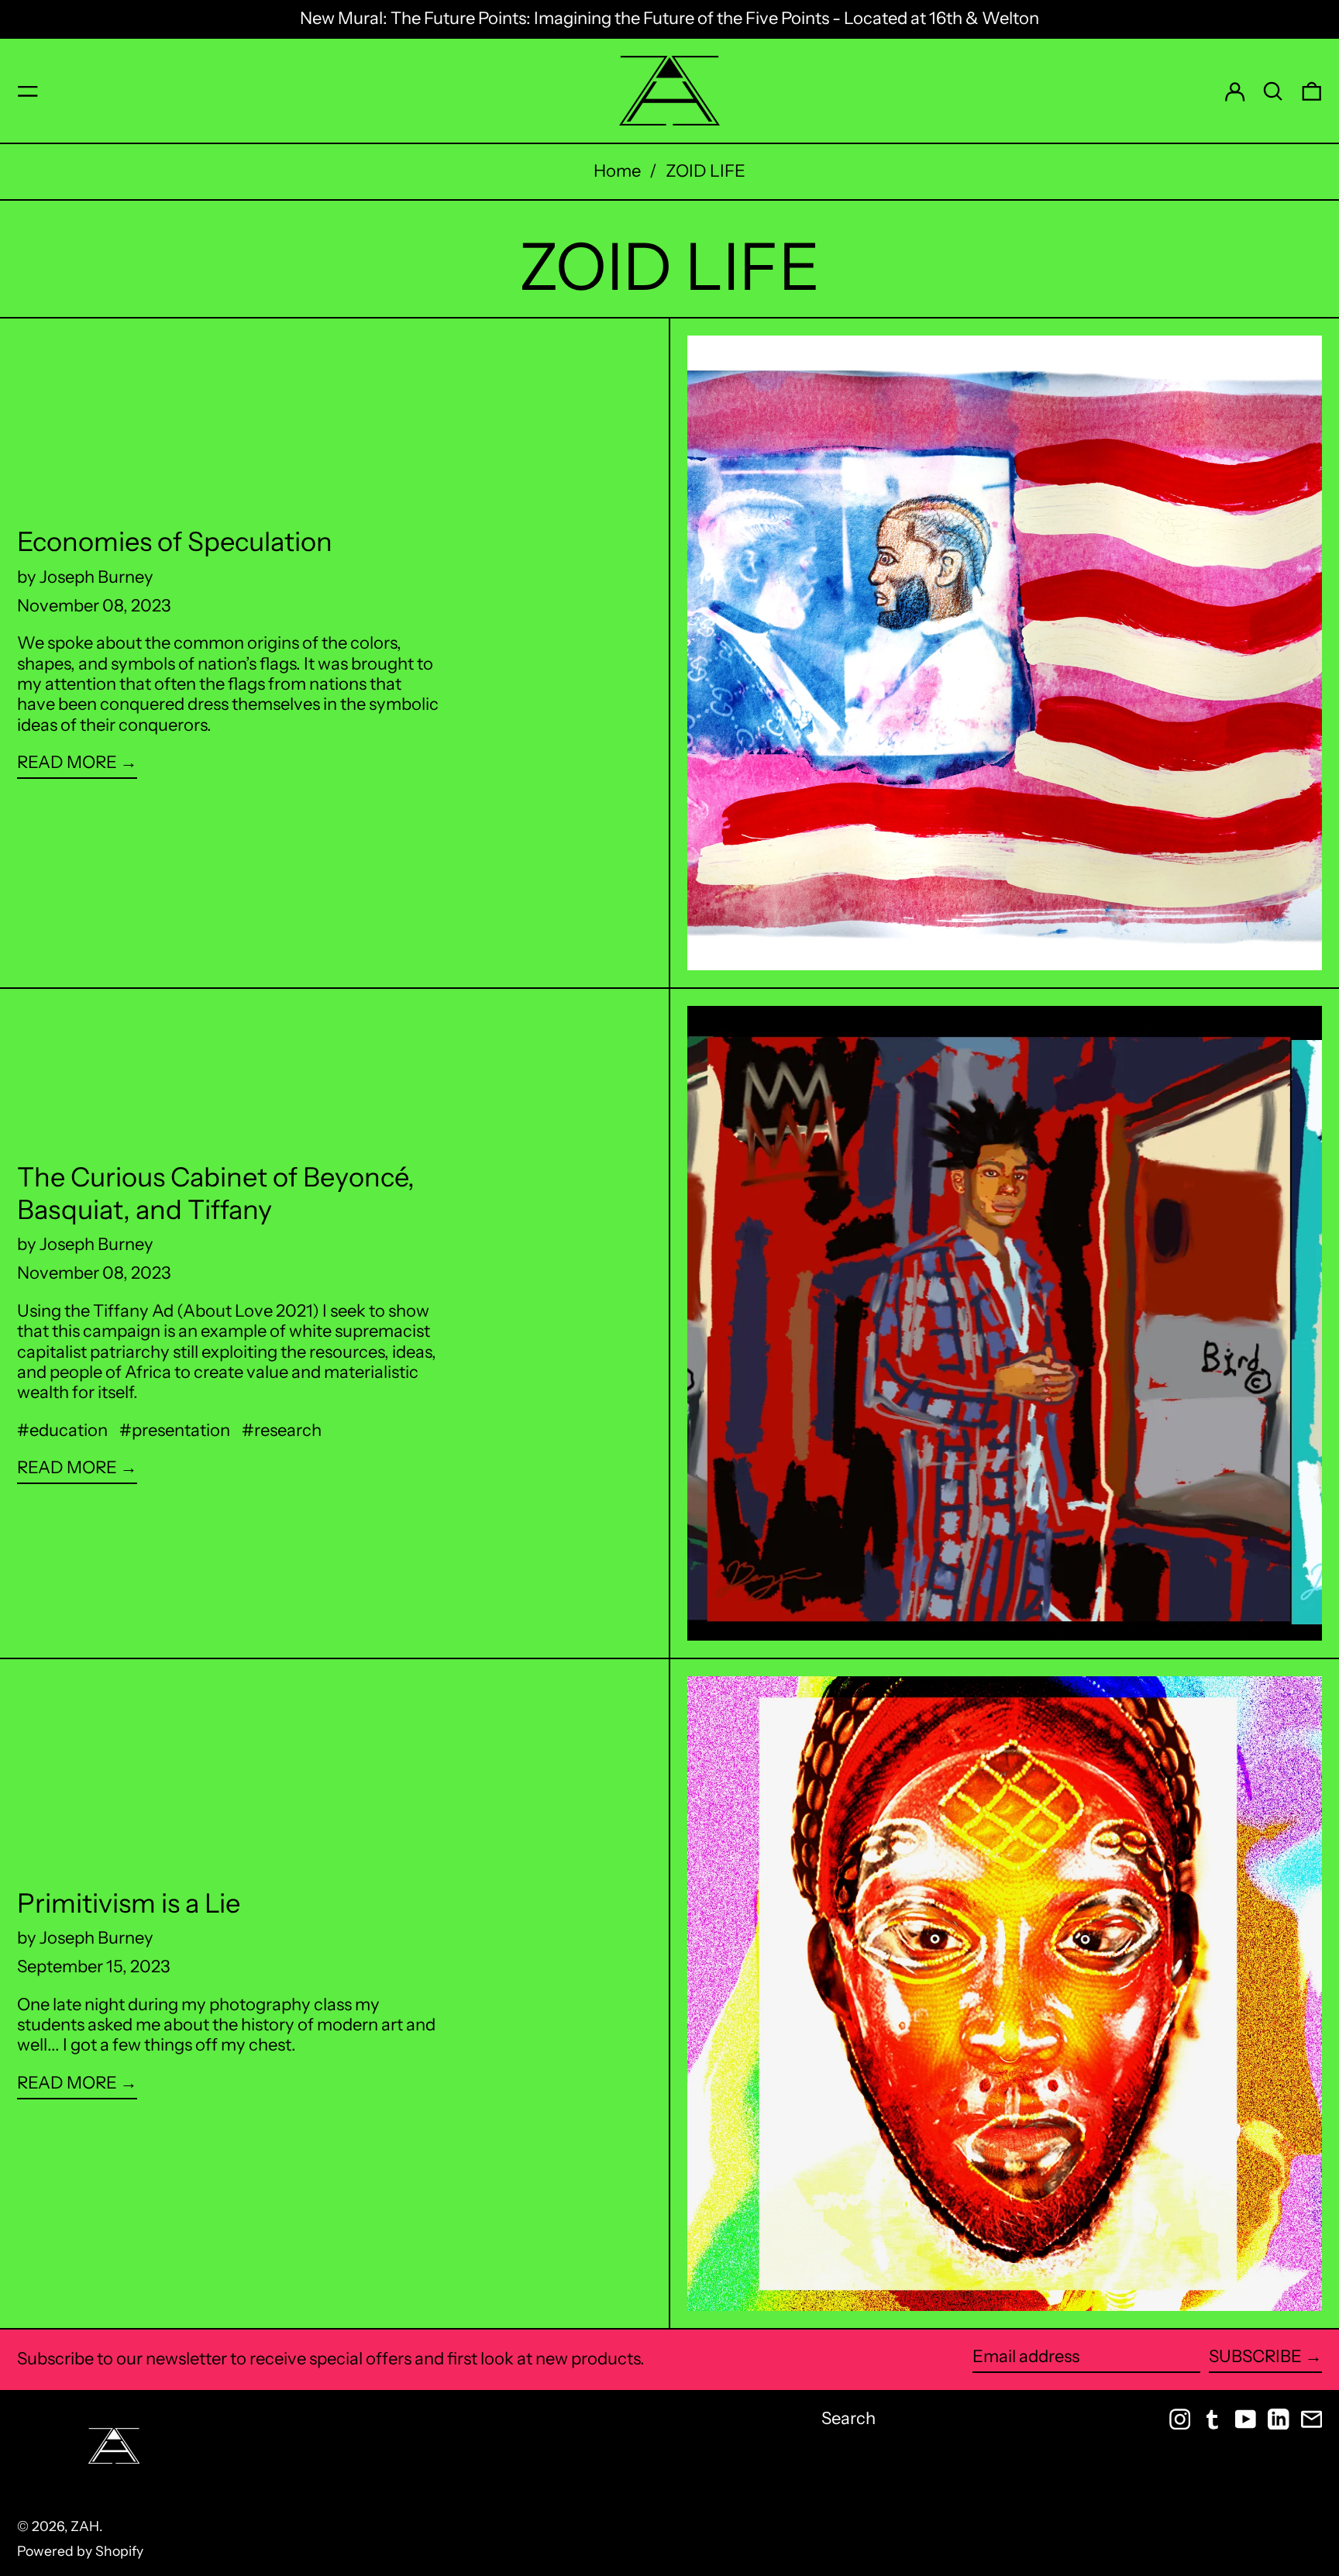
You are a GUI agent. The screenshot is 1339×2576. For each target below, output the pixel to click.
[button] (1273, 91)
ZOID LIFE (706, 171)
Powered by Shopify (80, 2551)
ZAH (85, 2526)
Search (848, 2418)
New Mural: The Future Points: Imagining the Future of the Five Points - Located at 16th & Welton (669, 18)
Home (617, 171)
